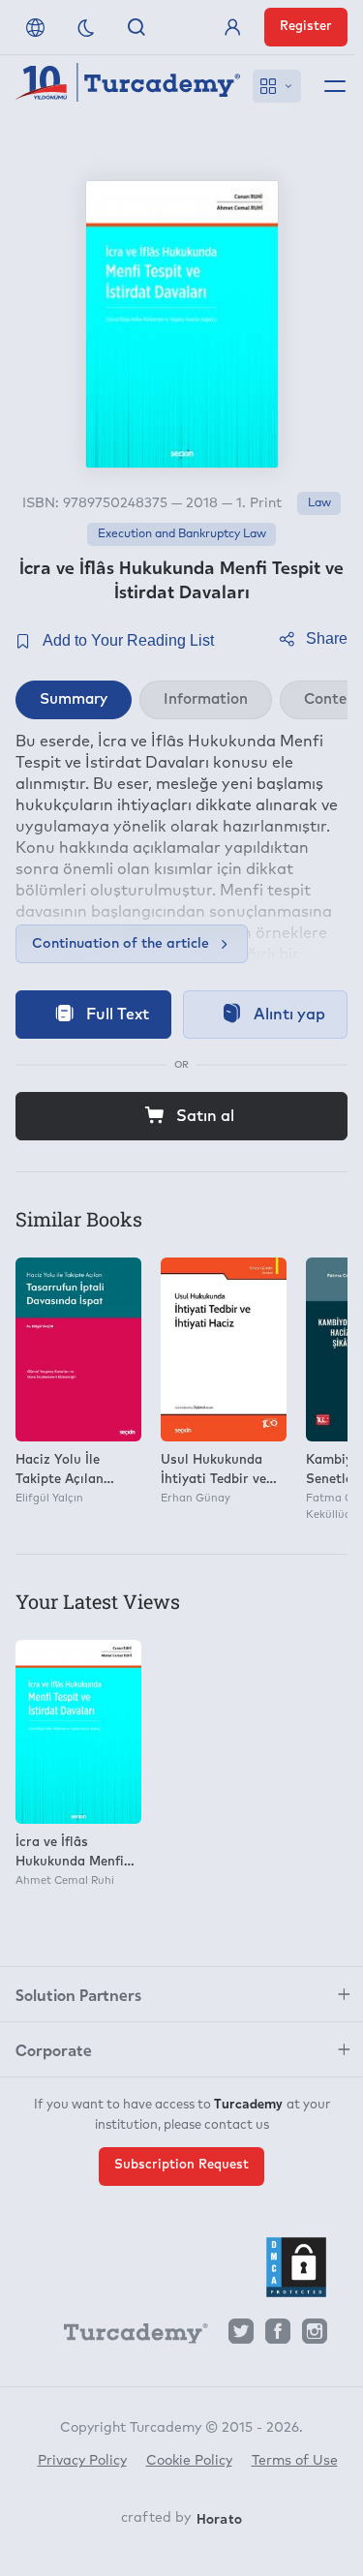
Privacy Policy (82, 2461)
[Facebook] (278, 2336)
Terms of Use (295, 2461)
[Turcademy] (127, 2337)
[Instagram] (315, 2336)
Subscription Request (181, 2165)
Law (319, 503)
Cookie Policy (189, 2461)
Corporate (54, 2049)
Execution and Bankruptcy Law (182, 534)
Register (306, 27)
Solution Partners (78, 1994)
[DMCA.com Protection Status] (296, 2267)
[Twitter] (241, 2336)
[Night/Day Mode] (86, 27)
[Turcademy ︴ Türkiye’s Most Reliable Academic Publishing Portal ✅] (128, 86)
